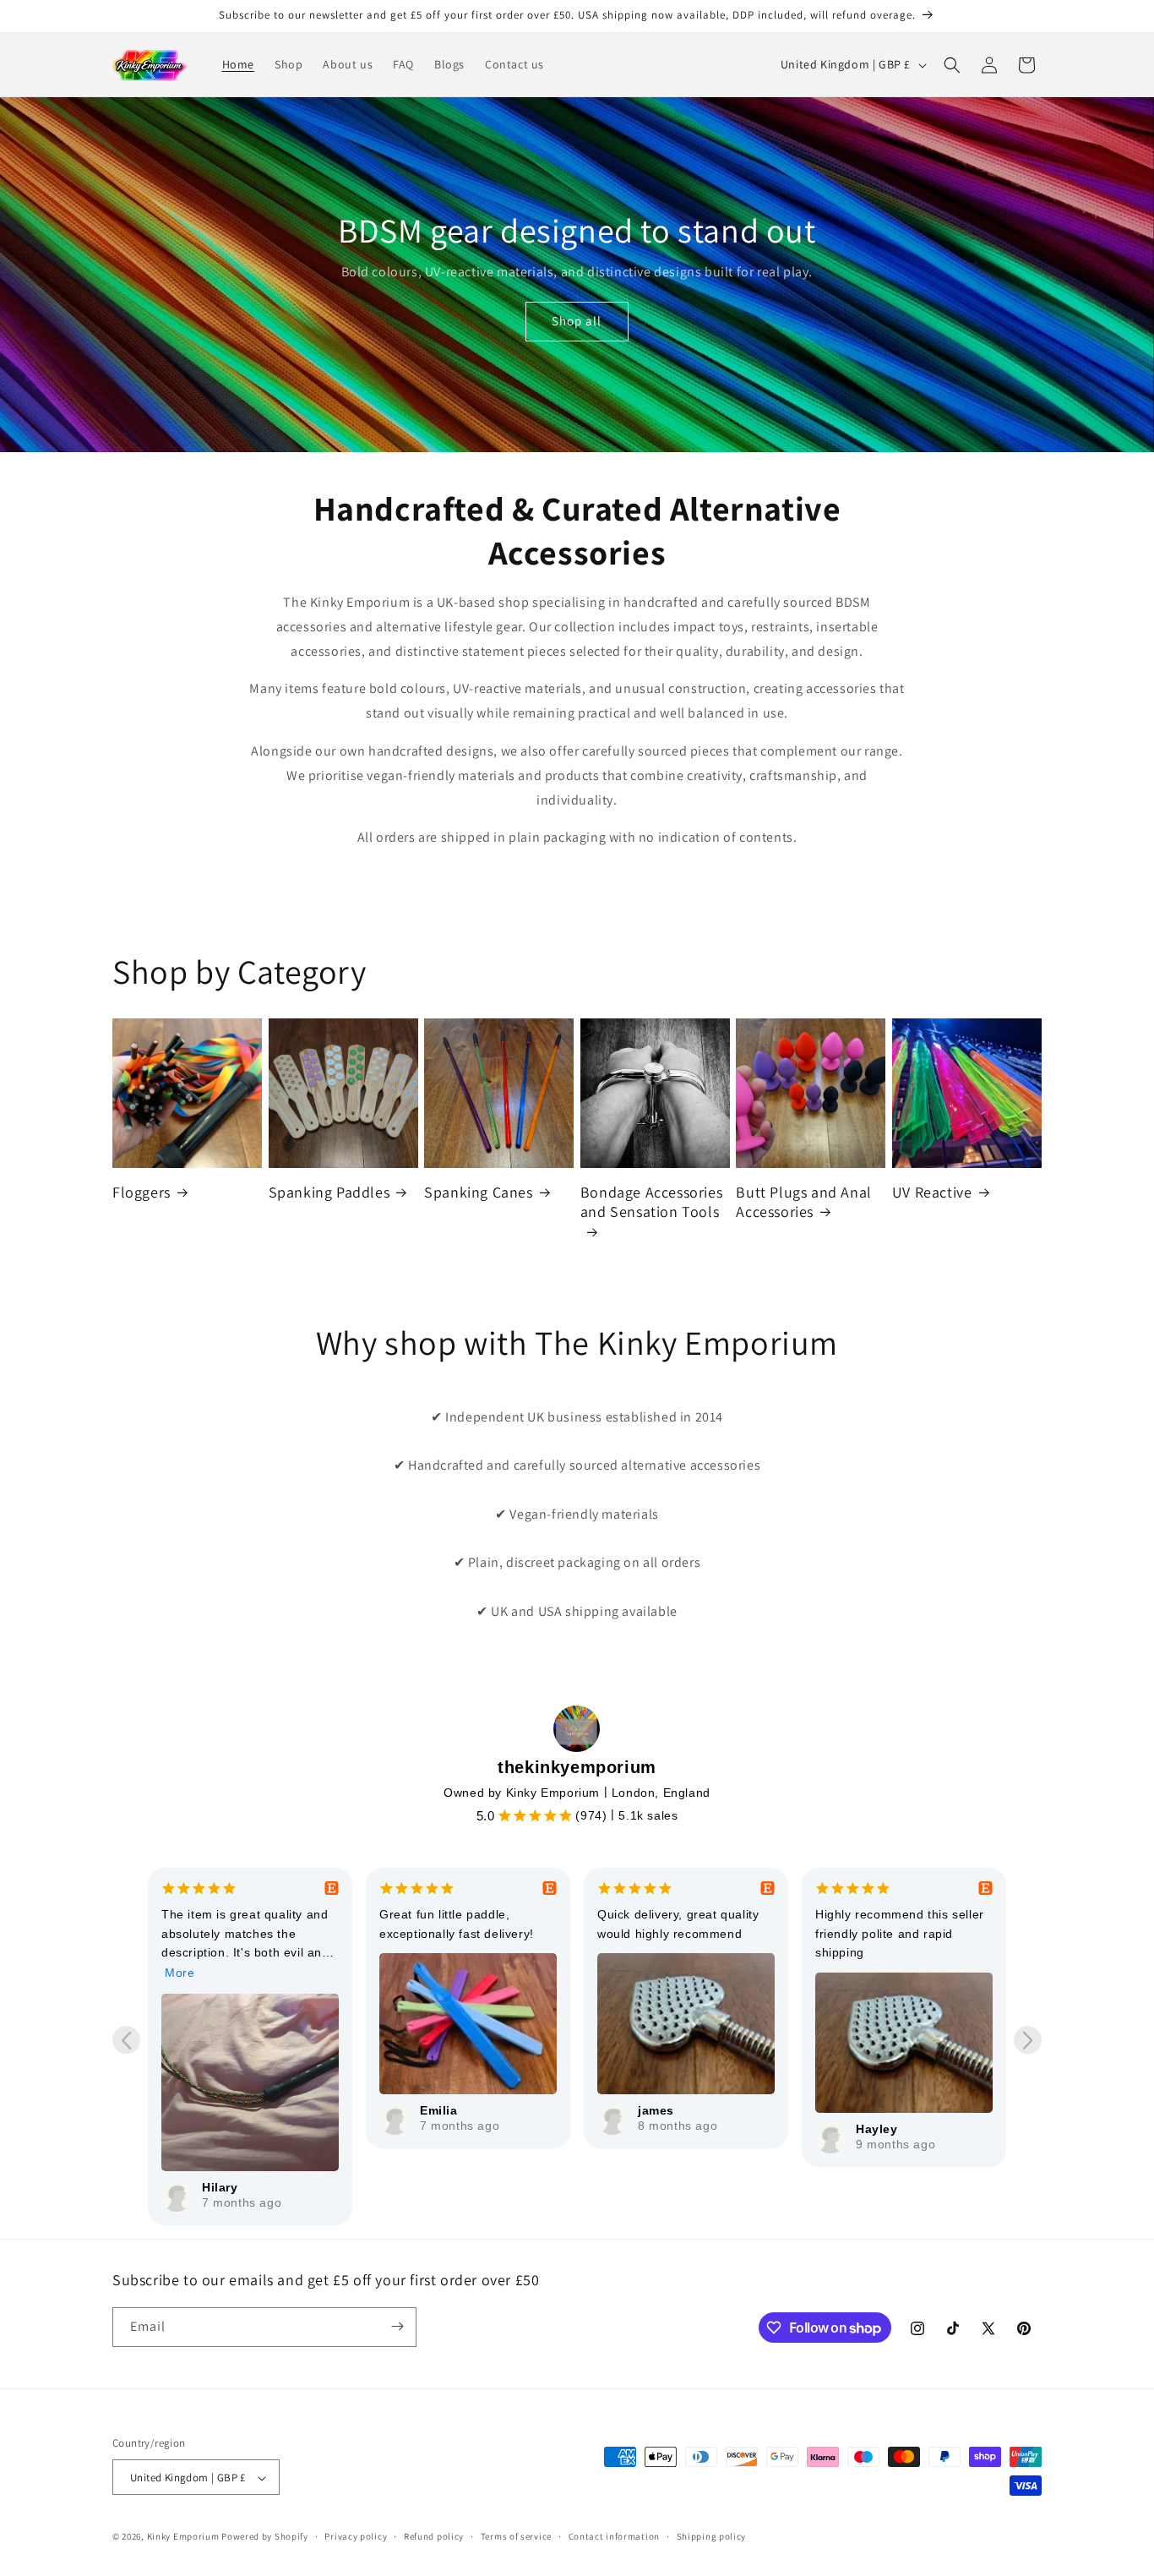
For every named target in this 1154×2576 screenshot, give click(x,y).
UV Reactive (932, 1192)
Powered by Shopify (265, 2537)
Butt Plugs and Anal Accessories (803, 1202)
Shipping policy (712, 2536)
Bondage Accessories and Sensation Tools (651, 1202)
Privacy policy (356, 2536)
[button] (952, 65)
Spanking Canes (478, 1192)
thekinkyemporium (577, 1767)
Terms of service (516, 2536)
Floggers (142, 1192)
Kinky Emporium (185, 2537)
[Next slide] (1028, 2040)
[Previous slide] (126, 2040)
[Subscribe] (397, 2326)
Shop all (577, 321)
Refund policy (434, 2536)
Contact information (614, 2536)
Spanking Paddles (329, 1192)
